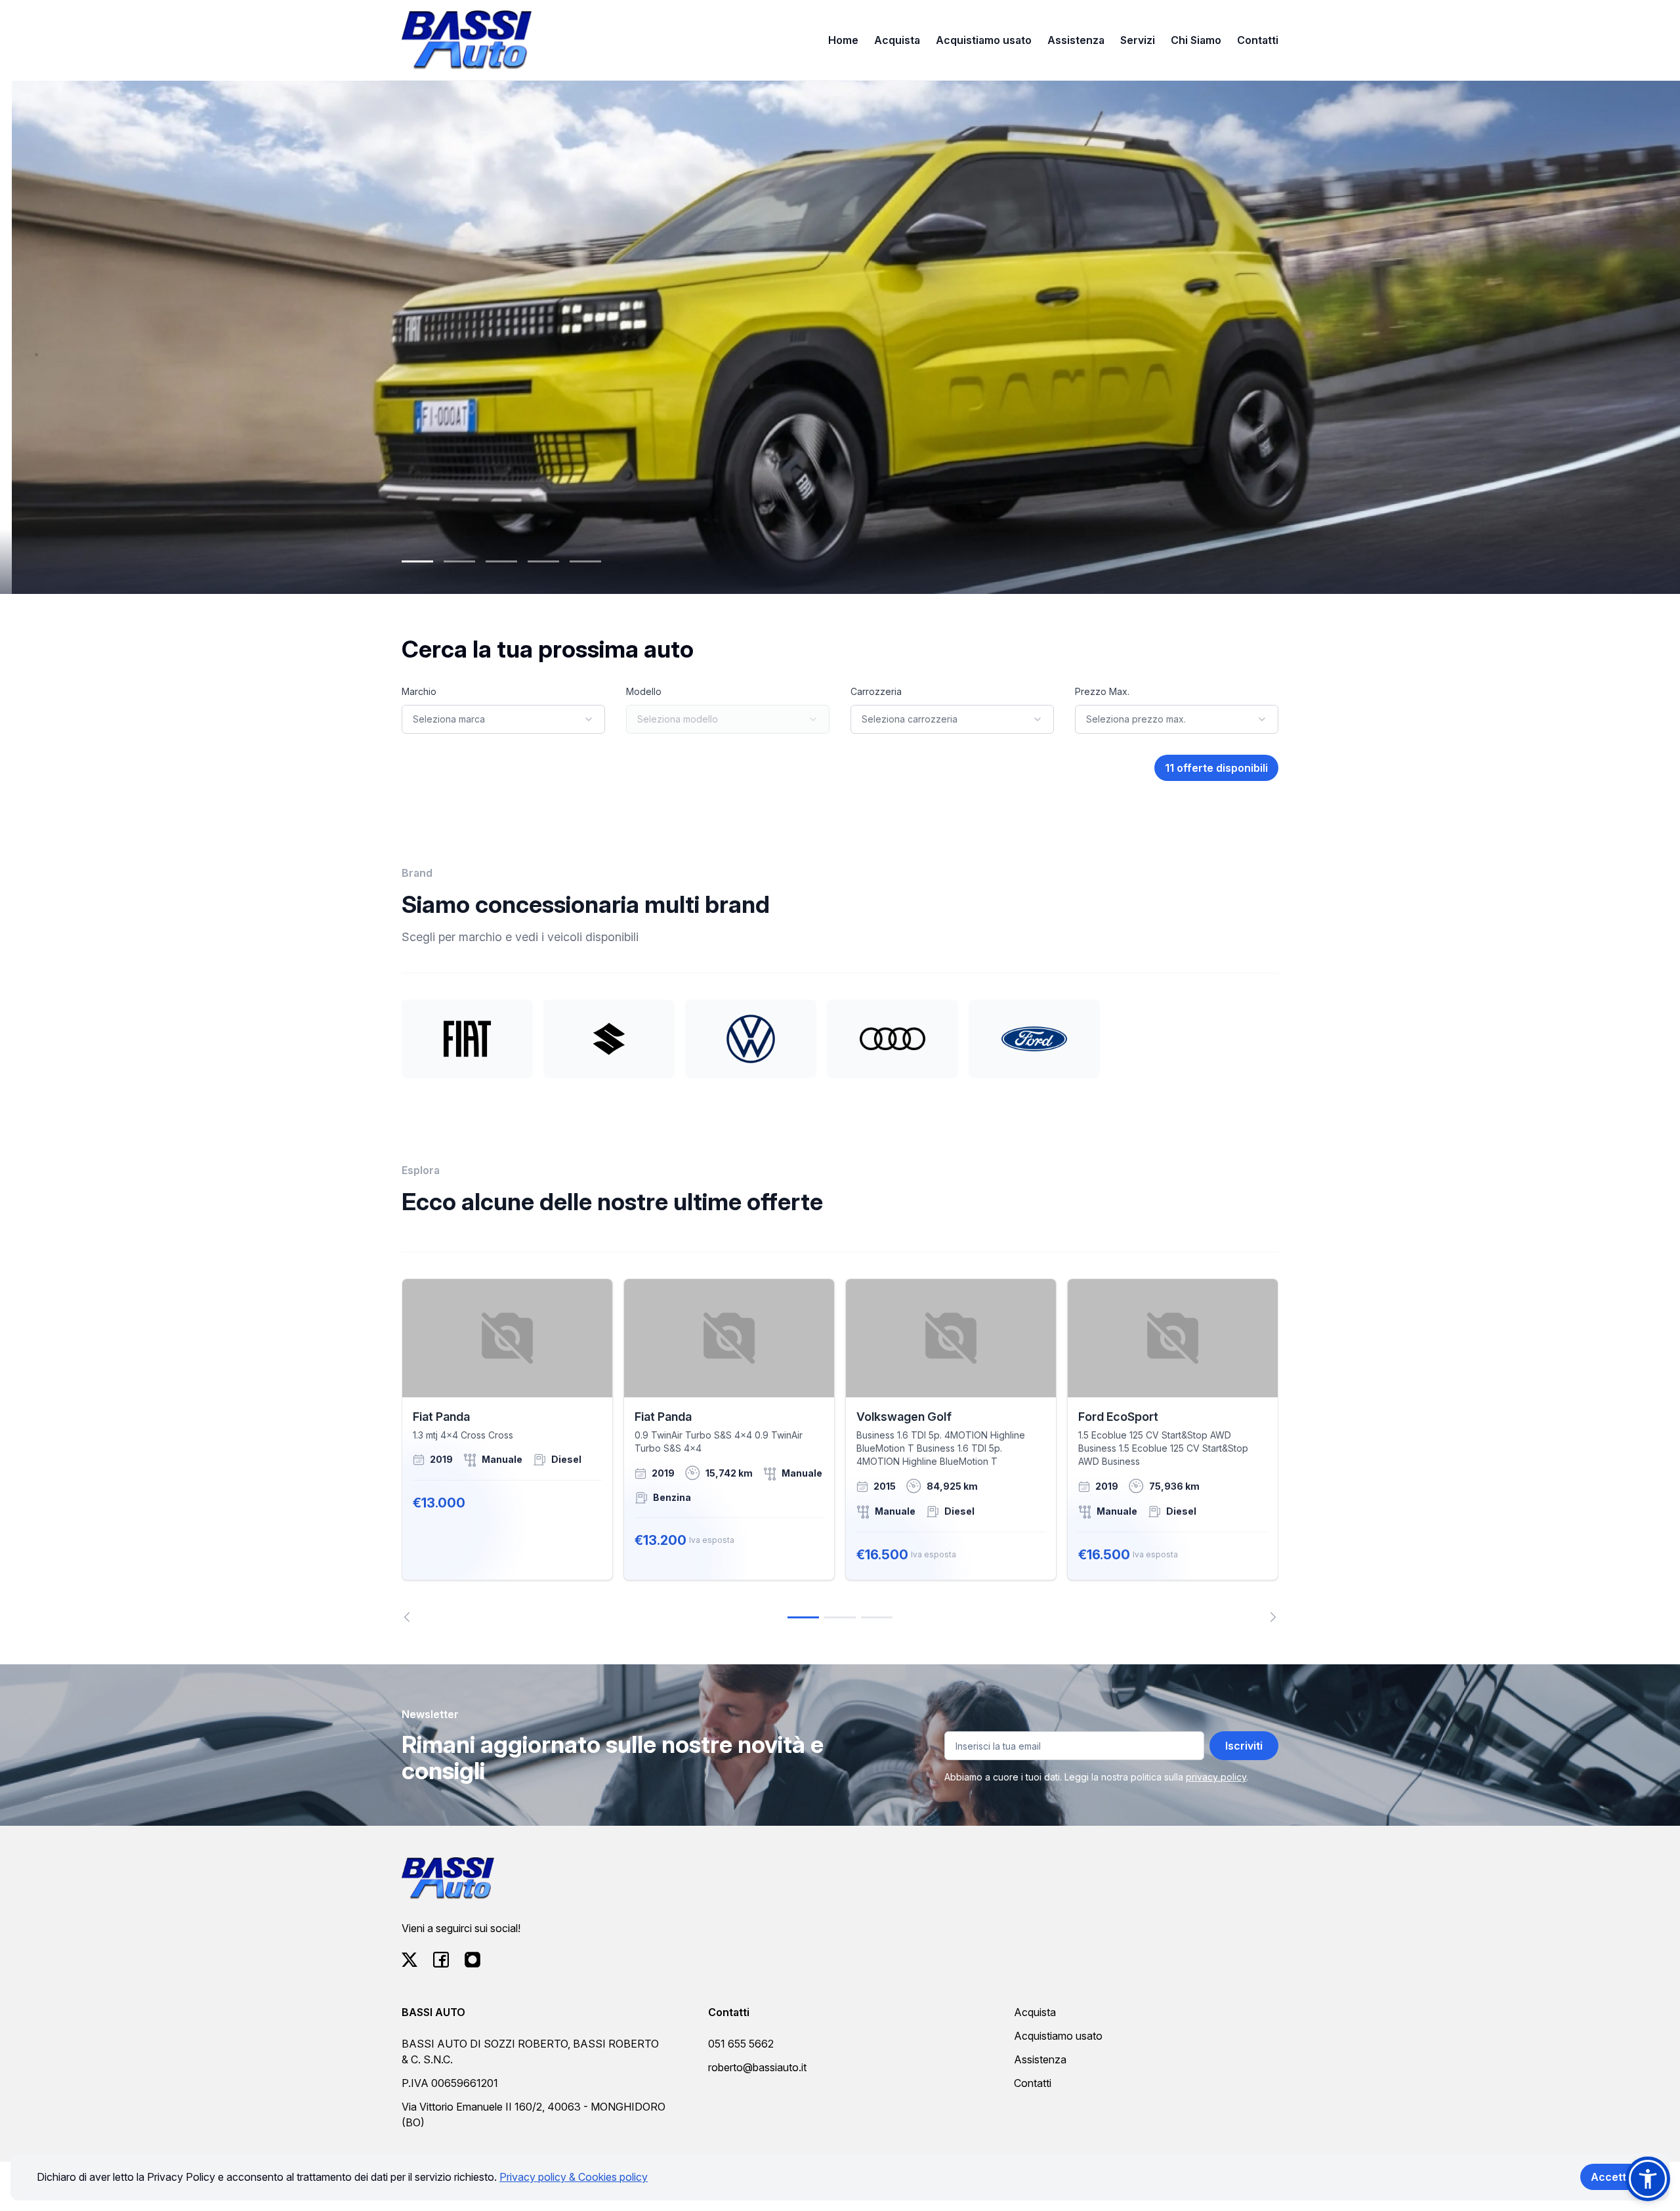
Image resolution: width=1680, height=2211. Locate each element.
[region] (840, 1450)
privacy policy (1216, 1777)
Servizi (1138, 40)
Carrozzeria (876, 691)
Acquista (897, 40)
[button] (1648, 2179)
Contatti (1258, 40)
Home (843, 40)
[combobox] (503, 719)
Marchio (419, 691)
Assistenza (1076, 40)
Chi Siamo (1196, 40)
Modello (644, 691)
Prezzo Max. (1102, 691)
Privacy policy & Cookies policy (574, 2177)
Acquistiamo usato (984, 40)
